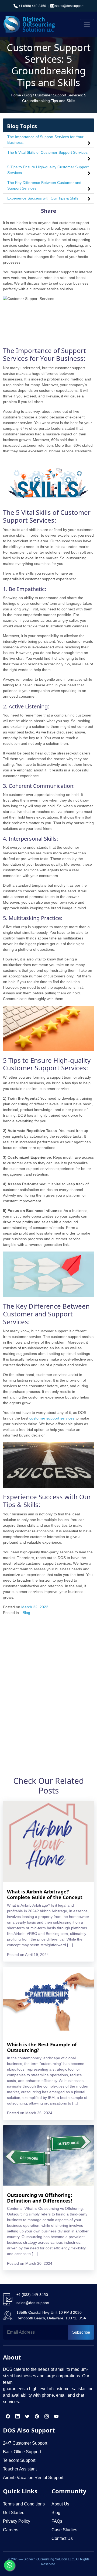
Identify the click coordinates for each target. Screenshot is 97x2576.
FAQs (57, 2521)
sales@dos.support (69, 6)
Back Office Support (22, 2452)
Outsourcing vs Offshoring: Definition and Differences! (39, 2198)
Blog (28, 95)
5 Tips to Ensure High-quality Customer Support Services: (48, 170)
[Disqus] (48, 1691)
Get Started (14, 2513)
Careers (11, 2530)
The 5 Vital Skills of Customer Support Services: (48, 152)
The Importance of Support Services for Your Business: (45, 140)
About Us (60, 2504)
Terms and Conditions (24, 2504)
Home (16, 95)
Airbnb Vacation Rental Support (33, 2478)
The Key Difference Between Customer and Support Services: (44, 185)
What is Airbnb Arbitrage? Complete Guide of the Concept (45, 1895)
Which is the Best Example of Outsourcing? (42, 2047)
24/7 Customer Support (25, 2443)
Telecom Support (19, 2460)
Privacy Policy (17, 2521)
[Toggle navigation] (87, 24)
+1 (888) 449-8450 (32, 6)
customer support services (52, 1418)
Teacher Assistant (20, 2469)
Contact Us (62, 2538)
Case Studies (64, 2530)
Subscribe (81, 2332)
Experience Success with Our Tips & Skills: (43, 198)
